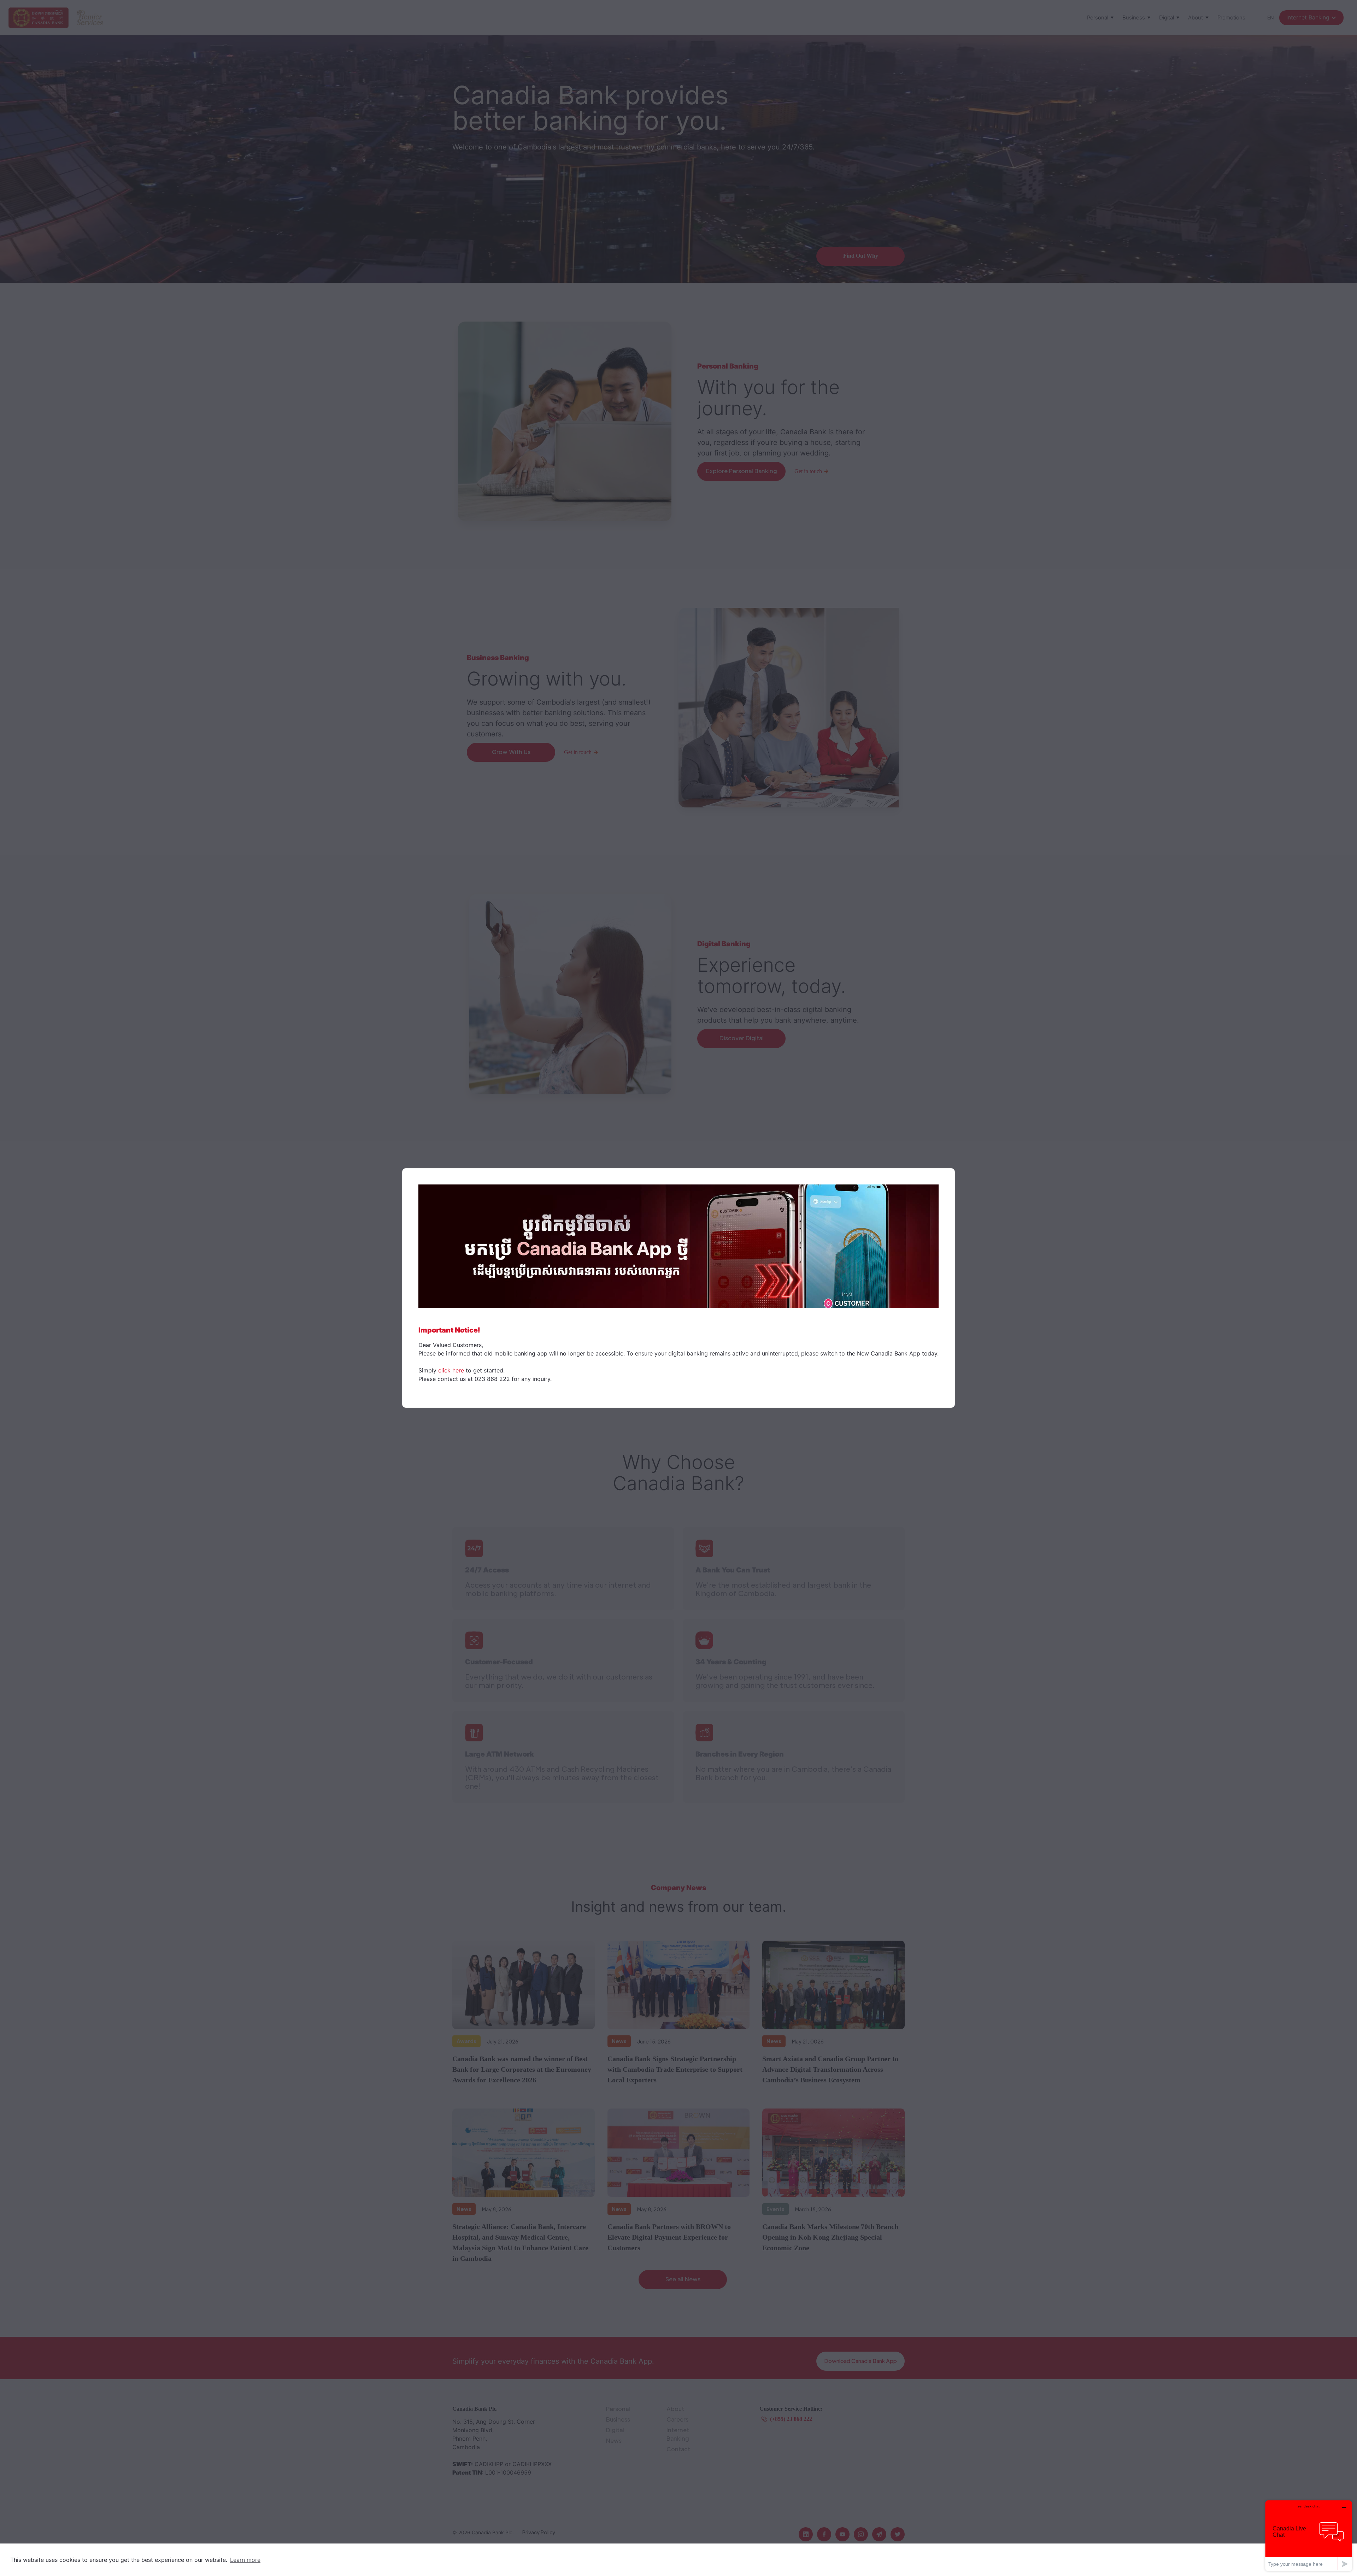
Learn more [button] (245, 2560)
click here (451, 1370)
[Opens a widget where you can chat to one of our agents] (1309, 2536)
